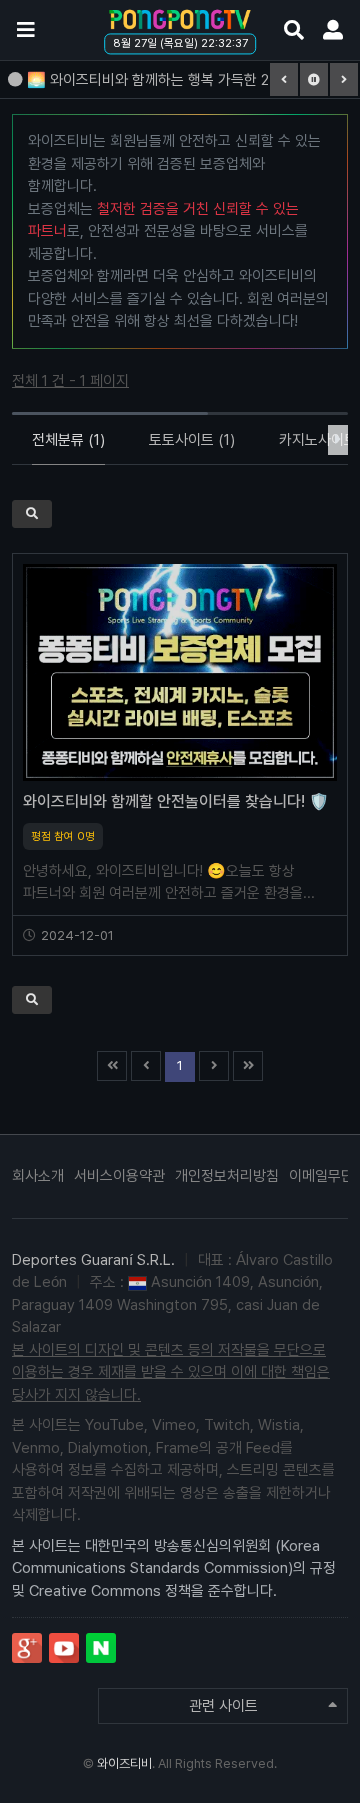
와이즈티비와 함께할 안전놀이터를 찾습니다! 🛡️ (176, 801)
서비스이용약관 (119, 1176)
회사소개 (38, 1176)
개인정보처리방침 (227, 1176)
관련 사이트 (223, 1706)
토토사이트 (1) (192, 440)
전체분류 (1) (68, 440)
